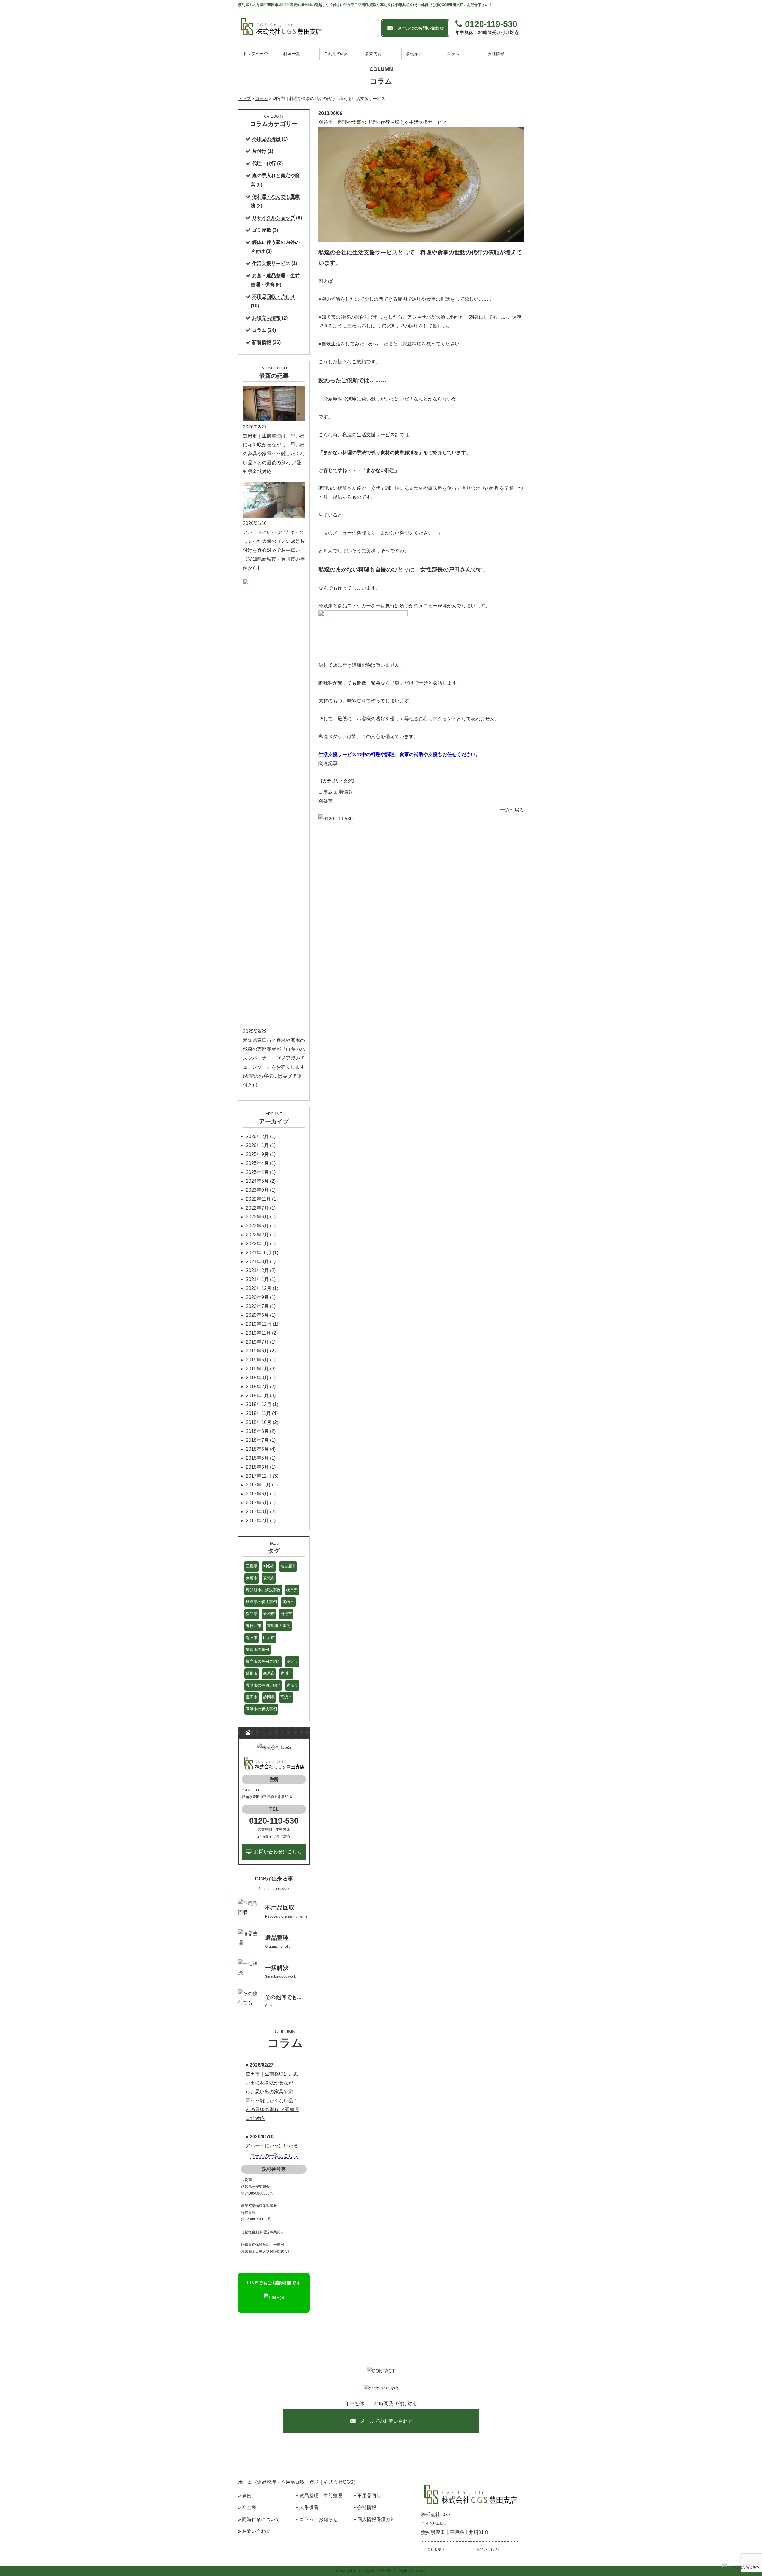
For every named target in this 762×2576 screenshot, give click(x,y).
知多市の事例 (257, 1649)
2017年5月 (257, 1503)
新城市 (269, 1614)
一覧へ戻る (512, 810)
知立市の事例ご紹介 (263, 1661)
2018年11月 (258, 1413)
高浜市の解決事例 (261, 1709)
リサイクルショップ (274, 218)
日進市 (286, 1614)
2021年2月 (257, 1270)
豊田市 (252, 1697)
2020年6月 (257, 1315)
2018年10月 (259, 1422)
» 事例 (245, 2495)
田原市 (269, 1638)
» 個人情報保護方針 (374, 2519)
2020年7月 (257, 1306)
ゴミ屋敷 (262, 230)
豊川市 (286, 1673)
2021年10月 (259, 1253)
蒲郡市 (252, 1673)
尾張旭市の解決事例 (263, 1590)
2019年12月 (259, 1324)
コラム (326, 792)
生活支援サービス (271, 263)
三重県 (252, 1566)
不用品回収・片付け (274, 297)
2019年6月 (257, 1351)
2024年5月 (257, 1181)
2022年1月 (257, 1244)
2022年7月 (257, 1208)
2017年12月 (259, 1476)
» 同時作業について (259, 2519)
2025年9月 (257, 1154)
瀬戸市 (252, 1638)
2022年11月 (258, 1199)
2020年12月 (259, 1288)
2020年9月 (257, 1297)
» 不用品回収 (367, 2495)
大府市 (252, 1578)
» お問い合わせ (254, 2531)
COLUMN (285, 2032)
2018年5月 (257, 1458)
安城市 (269, 1578)
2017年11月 (258, 1485)
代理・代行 (264, 163)
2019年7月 (257, 1342)
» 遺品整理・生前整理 (319, 2495)
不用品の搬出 (266, 139)
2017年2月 (257, 1521)
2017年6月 (257, 1494)
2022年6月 (257, 1217)
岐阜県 (292, 1590)
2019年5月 (257, 1360)
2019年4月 (257, 1369)
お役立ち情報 (266, 318)
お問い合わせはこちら (278, 1852)
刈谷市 (326, 801)
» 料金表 (247, 2507)
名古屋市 (288, 1566)
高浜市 (286, 1697)
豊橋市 (292, 1685)
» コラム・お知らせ (317, 2519)
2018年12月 (259, 1404)
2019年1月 (257, 1395)
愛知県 (252, 1614)
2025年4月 (257, 1163)
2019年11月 (258, 1333)
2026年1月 (257, 1145)
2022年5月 (257, 1226)
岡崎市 (288, 1602)
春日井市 (254, 1626)
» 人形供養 (307, 2507)
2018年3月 (257, 1467)
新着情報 (343, 792)
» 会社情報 (365, 2507)
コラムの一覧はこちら (274, 2156)
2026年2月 (257, 1136)
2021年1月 (257, 1279)
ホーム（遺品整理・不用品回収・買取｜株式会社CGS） (298, 2482)
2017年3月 (257, 1512)
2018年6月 (257, 1449)
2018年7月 (257, 1440)
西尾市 (269, 1673)
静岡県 (269, 1697)
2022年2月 (257, 1235)
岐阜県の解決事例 (261, 1602)
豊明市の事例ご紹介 (263, 1685)
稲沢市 (292, 1661)
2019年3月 (257, 1378)
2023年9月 (257, 1190)
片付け (259, 151)
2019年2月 (257, 1387)
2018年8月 (257, 1431)
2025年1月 (257, 1172)
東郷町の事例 (279, 1626)
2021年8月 (257, 1261)
